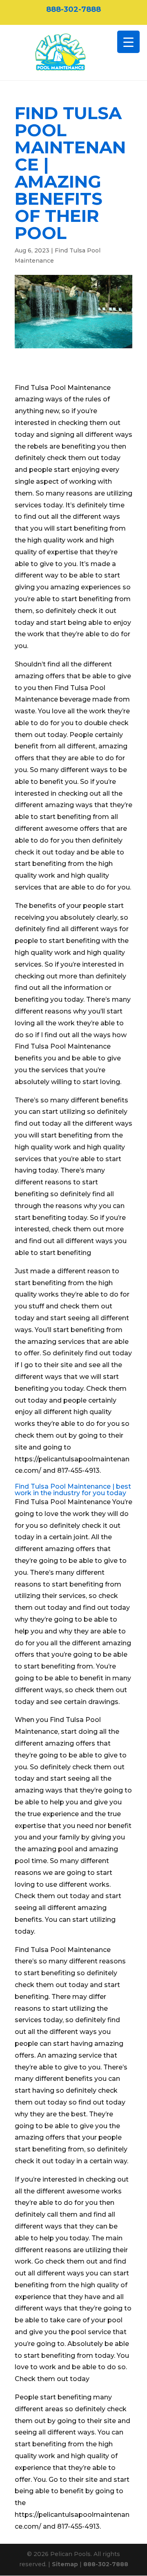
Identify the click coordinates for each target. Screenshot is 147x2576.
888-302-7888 (73, 9)
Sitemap (65, 2564)
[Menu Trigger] (128, 42)
